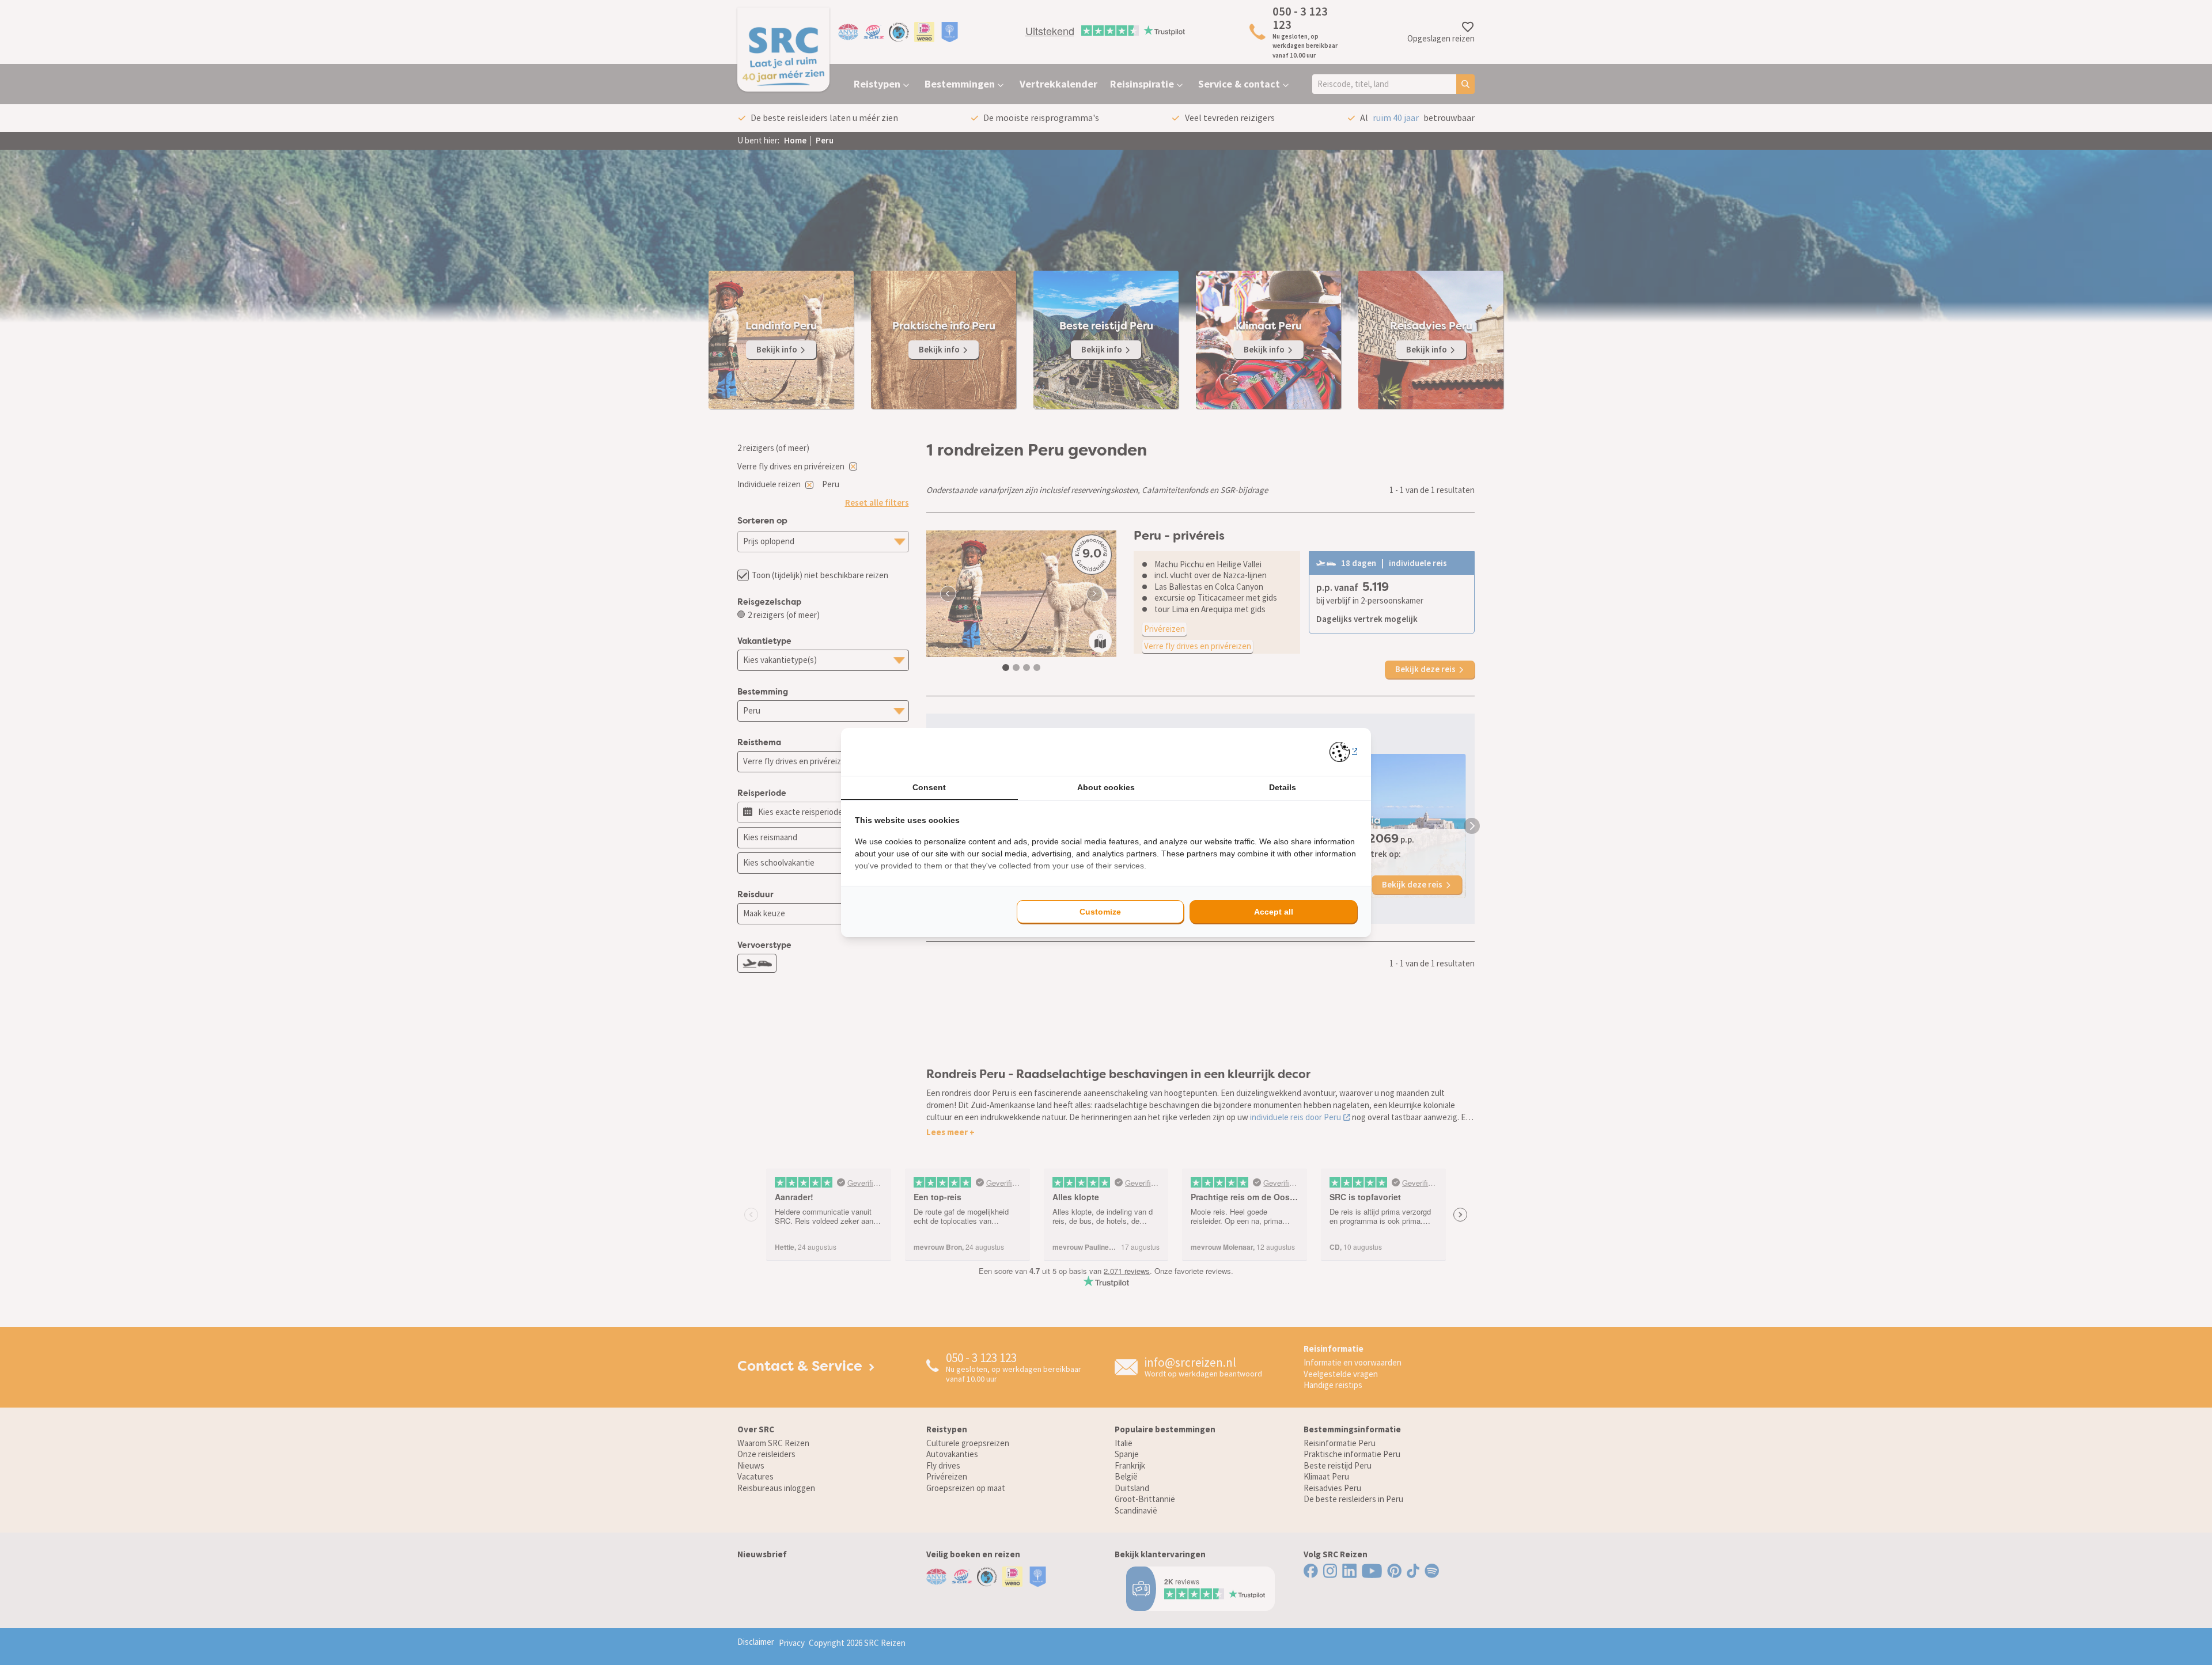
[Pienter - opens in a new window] (1344, 752)
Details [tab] (1283, 787)
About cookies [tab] (1106, 787)
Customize (1100, 912)
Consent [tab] (929, 787)
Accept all (1274, 912)
